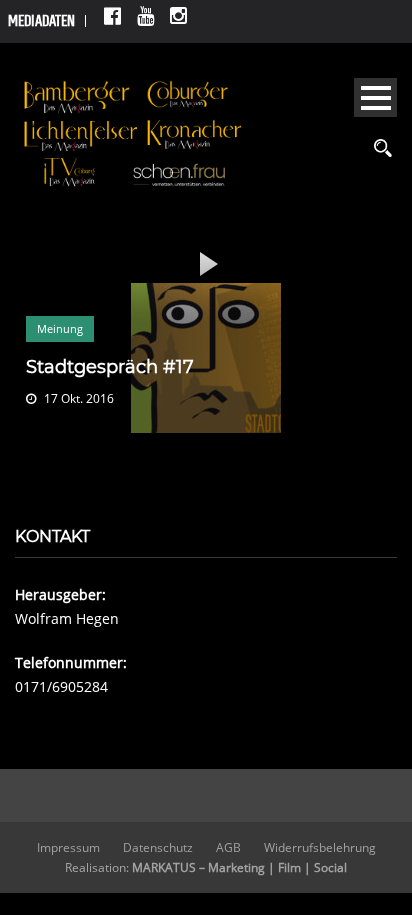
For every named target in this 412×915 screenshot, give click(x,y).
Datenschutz (158, 847)
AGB (228, 847)
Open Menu (375, 97)
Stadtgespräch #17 (110, 367)
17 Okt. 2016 (79, 398)
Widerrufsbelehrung (320, 847)
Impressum (68, 847)
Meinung (60, 328)
